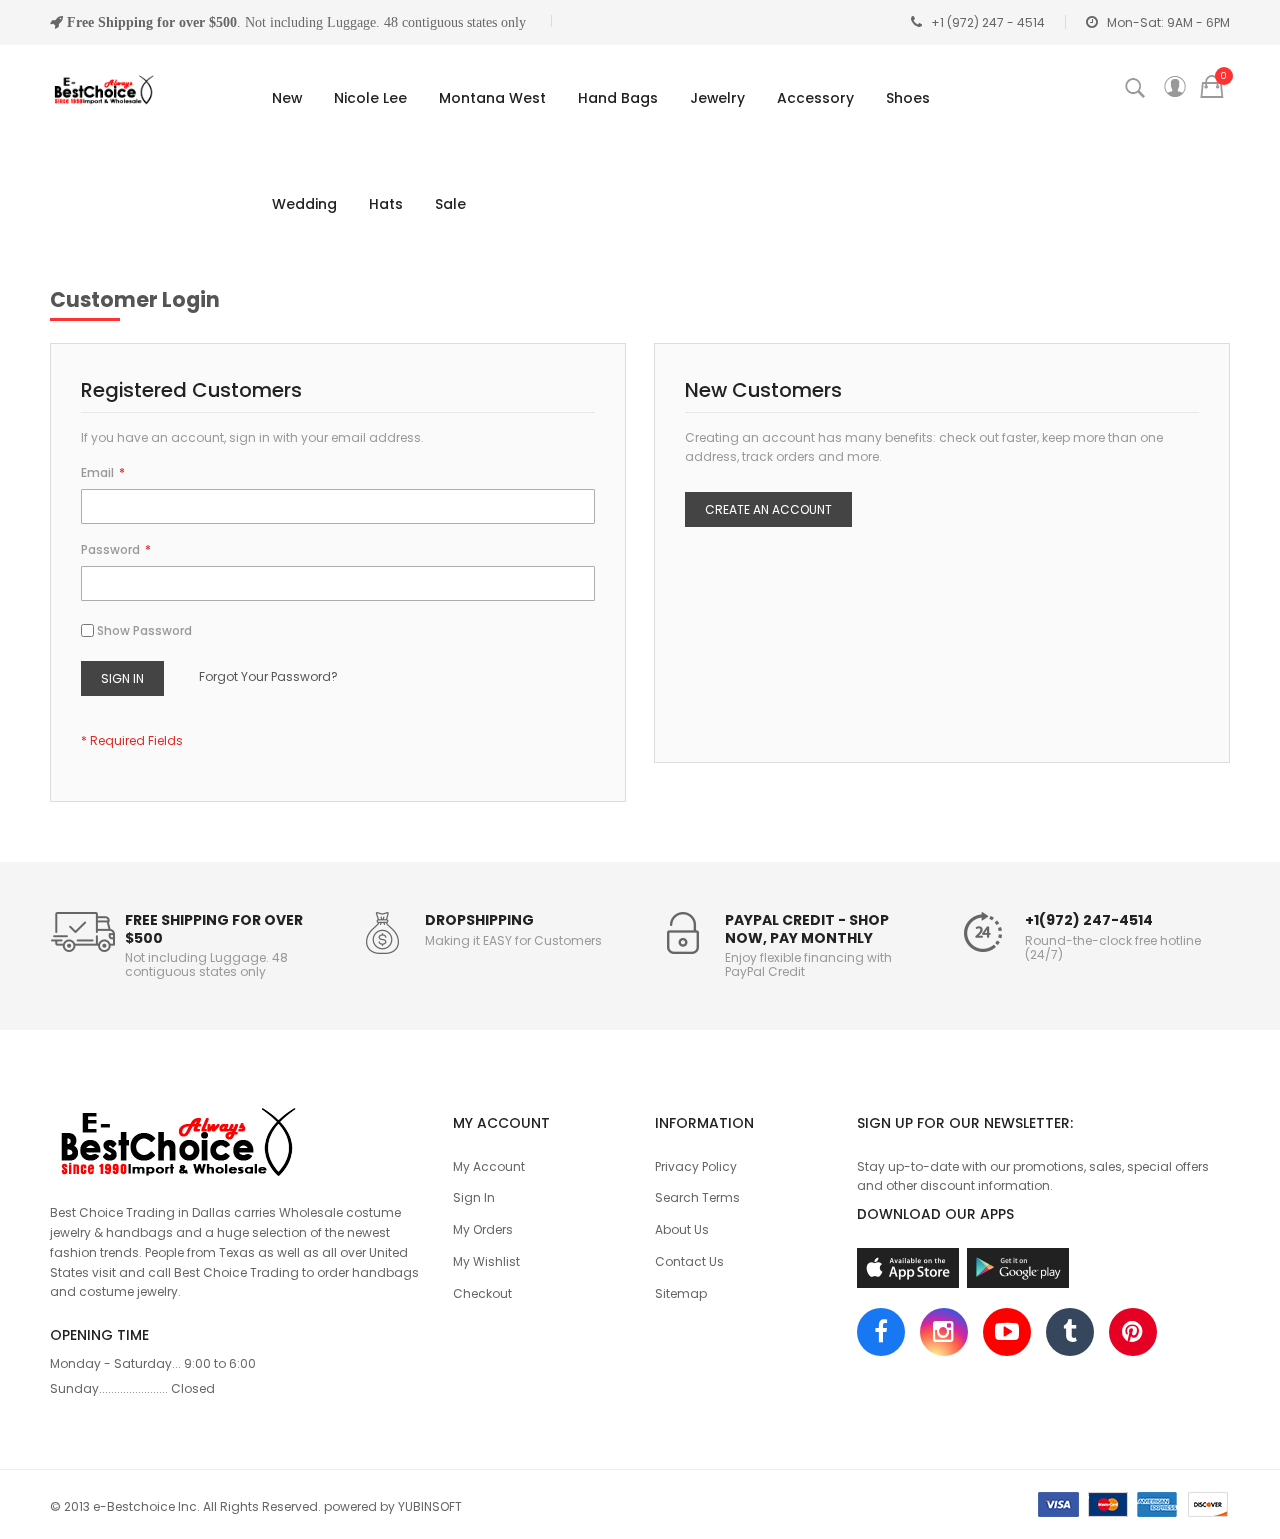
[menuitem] (283, 98)
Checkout (482, 1293)
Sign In (474, 1197)
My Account (489, 1166)
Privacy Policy (696, 1166)
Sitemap (681, 1293)
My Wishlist (486, 1261)
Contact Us (689, 1261)
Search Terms (697, 1197)
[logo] (236, 1139)
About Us (682, 1229)
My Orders (483, 1229)
